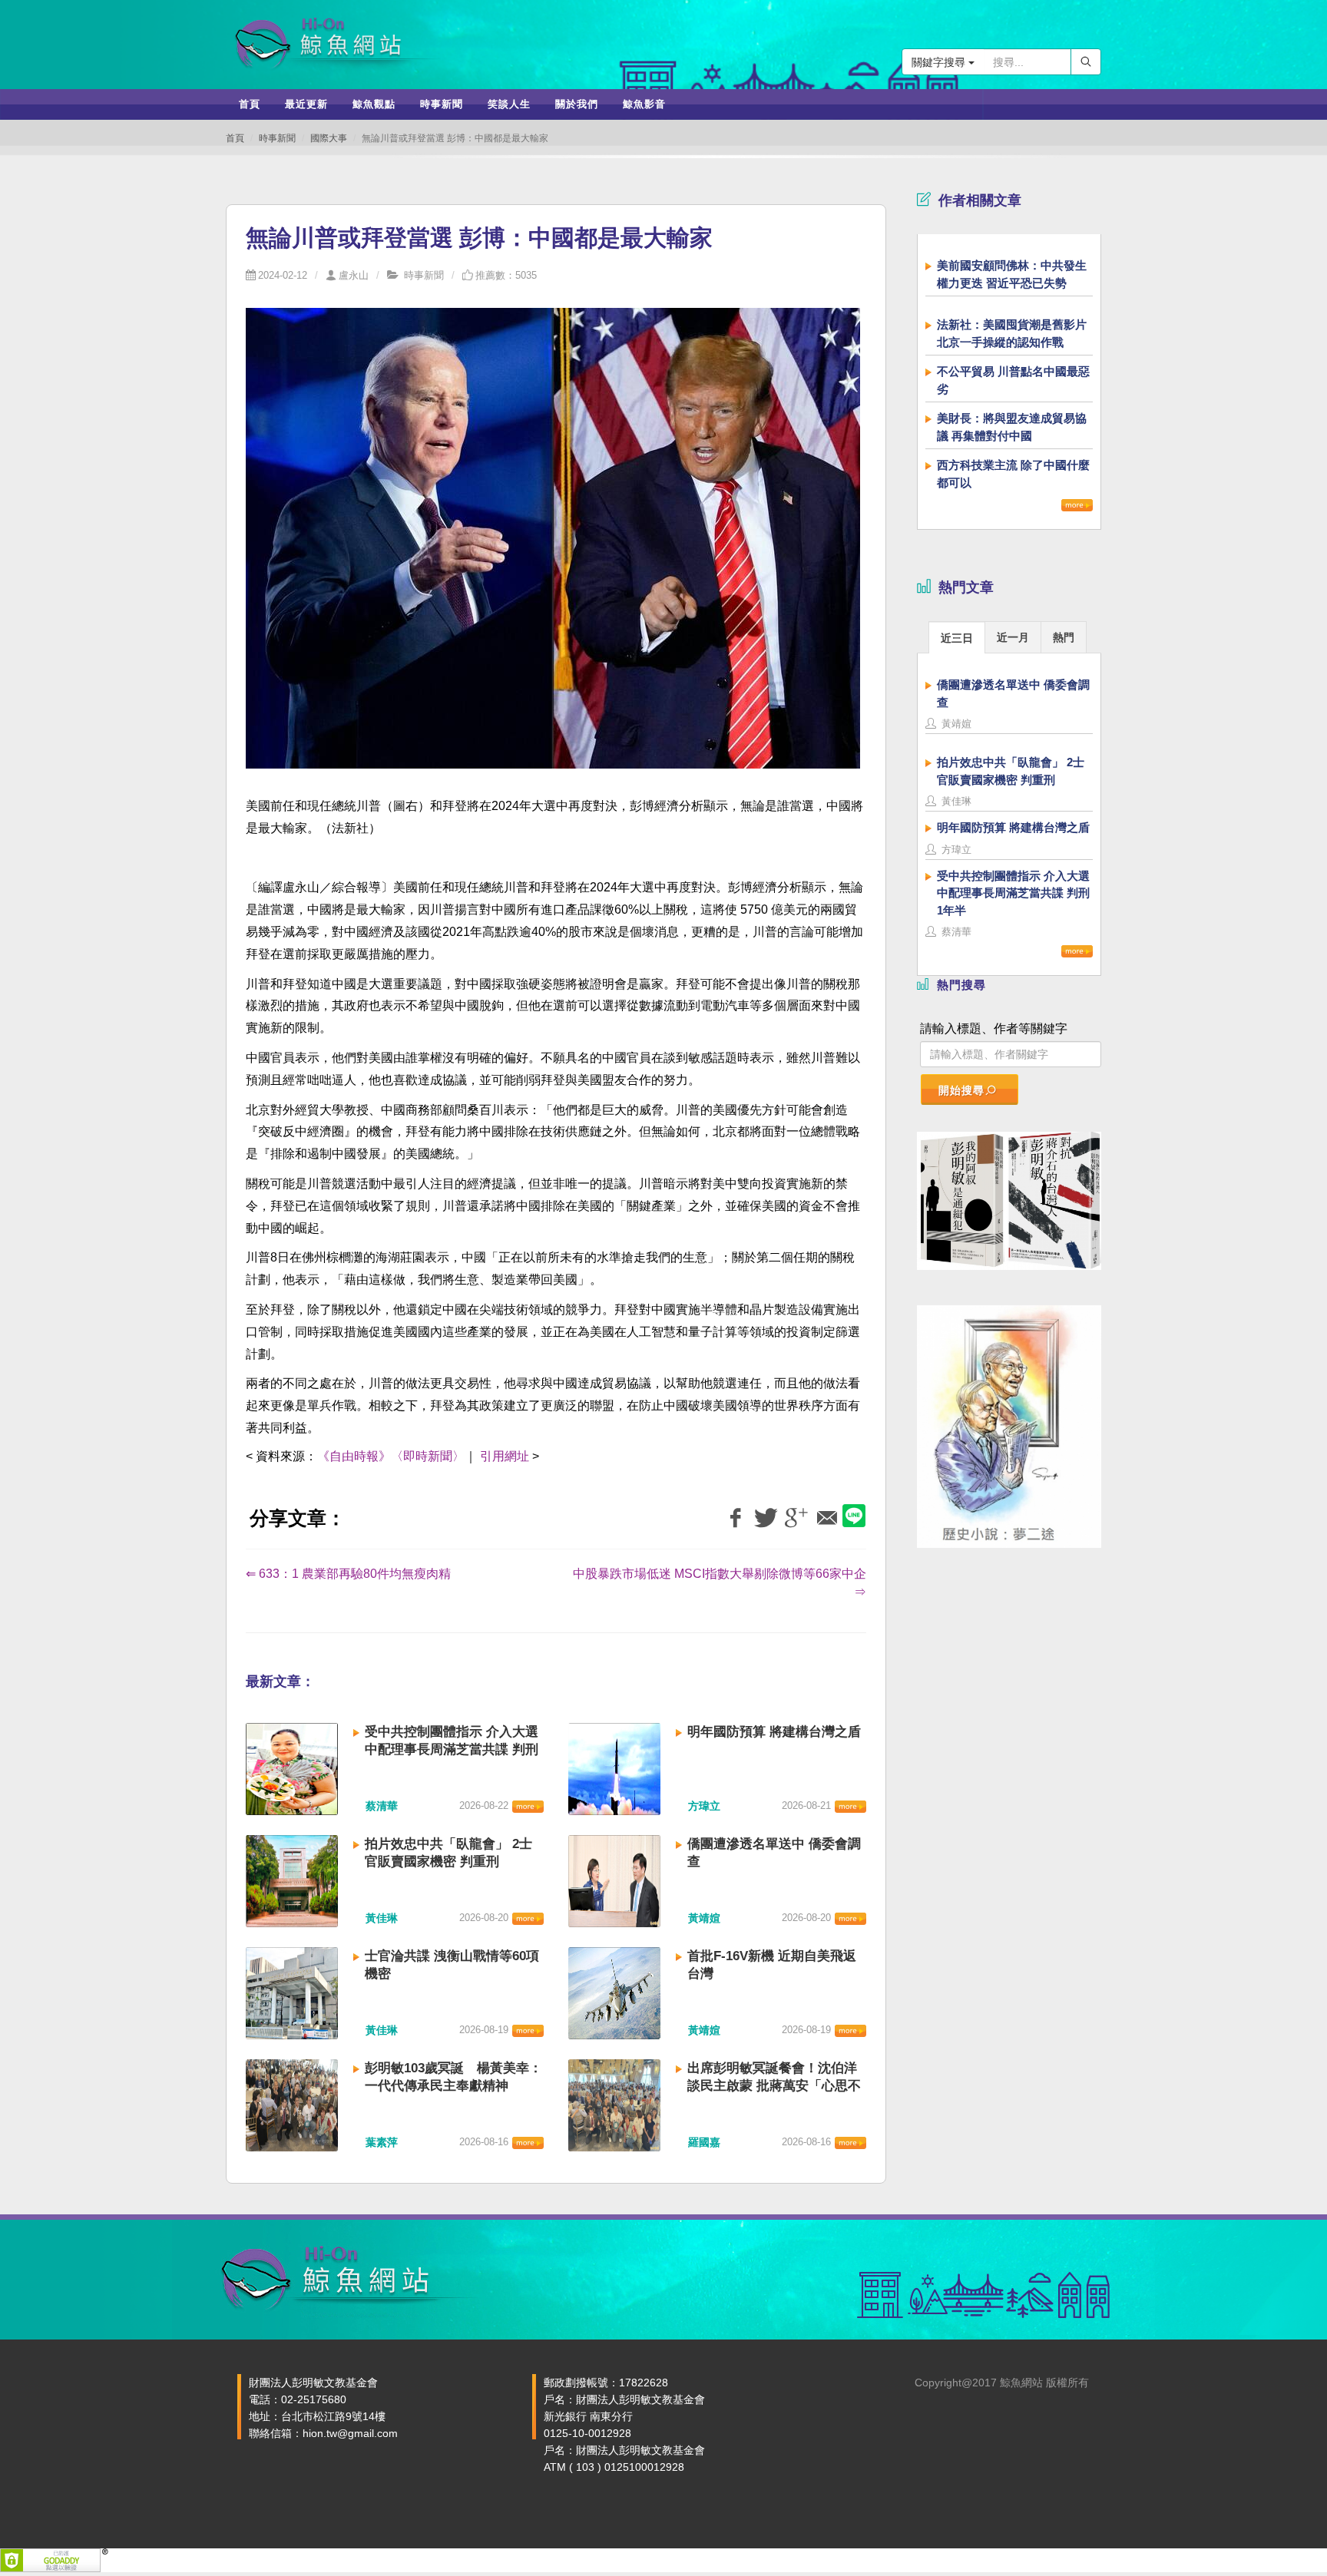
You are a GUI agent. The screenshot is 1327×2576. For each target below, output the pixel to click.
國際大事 (329, 138)
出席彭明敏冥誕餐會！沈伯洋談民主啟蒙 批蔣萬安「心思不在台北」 (774, 2086)
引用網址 (505, 1456)
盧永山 (354, 275)
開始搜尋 (961, 1090)
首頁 (235, 138)
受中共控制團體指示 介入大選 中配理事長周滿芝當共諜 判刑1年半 (452, 1749)
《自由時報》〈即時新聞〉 (391, 1456)
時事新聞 (277, 138)
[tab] (957, 637)
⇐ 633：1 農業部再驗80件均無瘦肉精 (353, 1574)
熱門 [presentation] (1064, 637)
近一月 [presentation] (1013, 637)
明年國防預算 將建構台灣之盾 (774, 1732)
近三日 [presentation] (957, 638)
